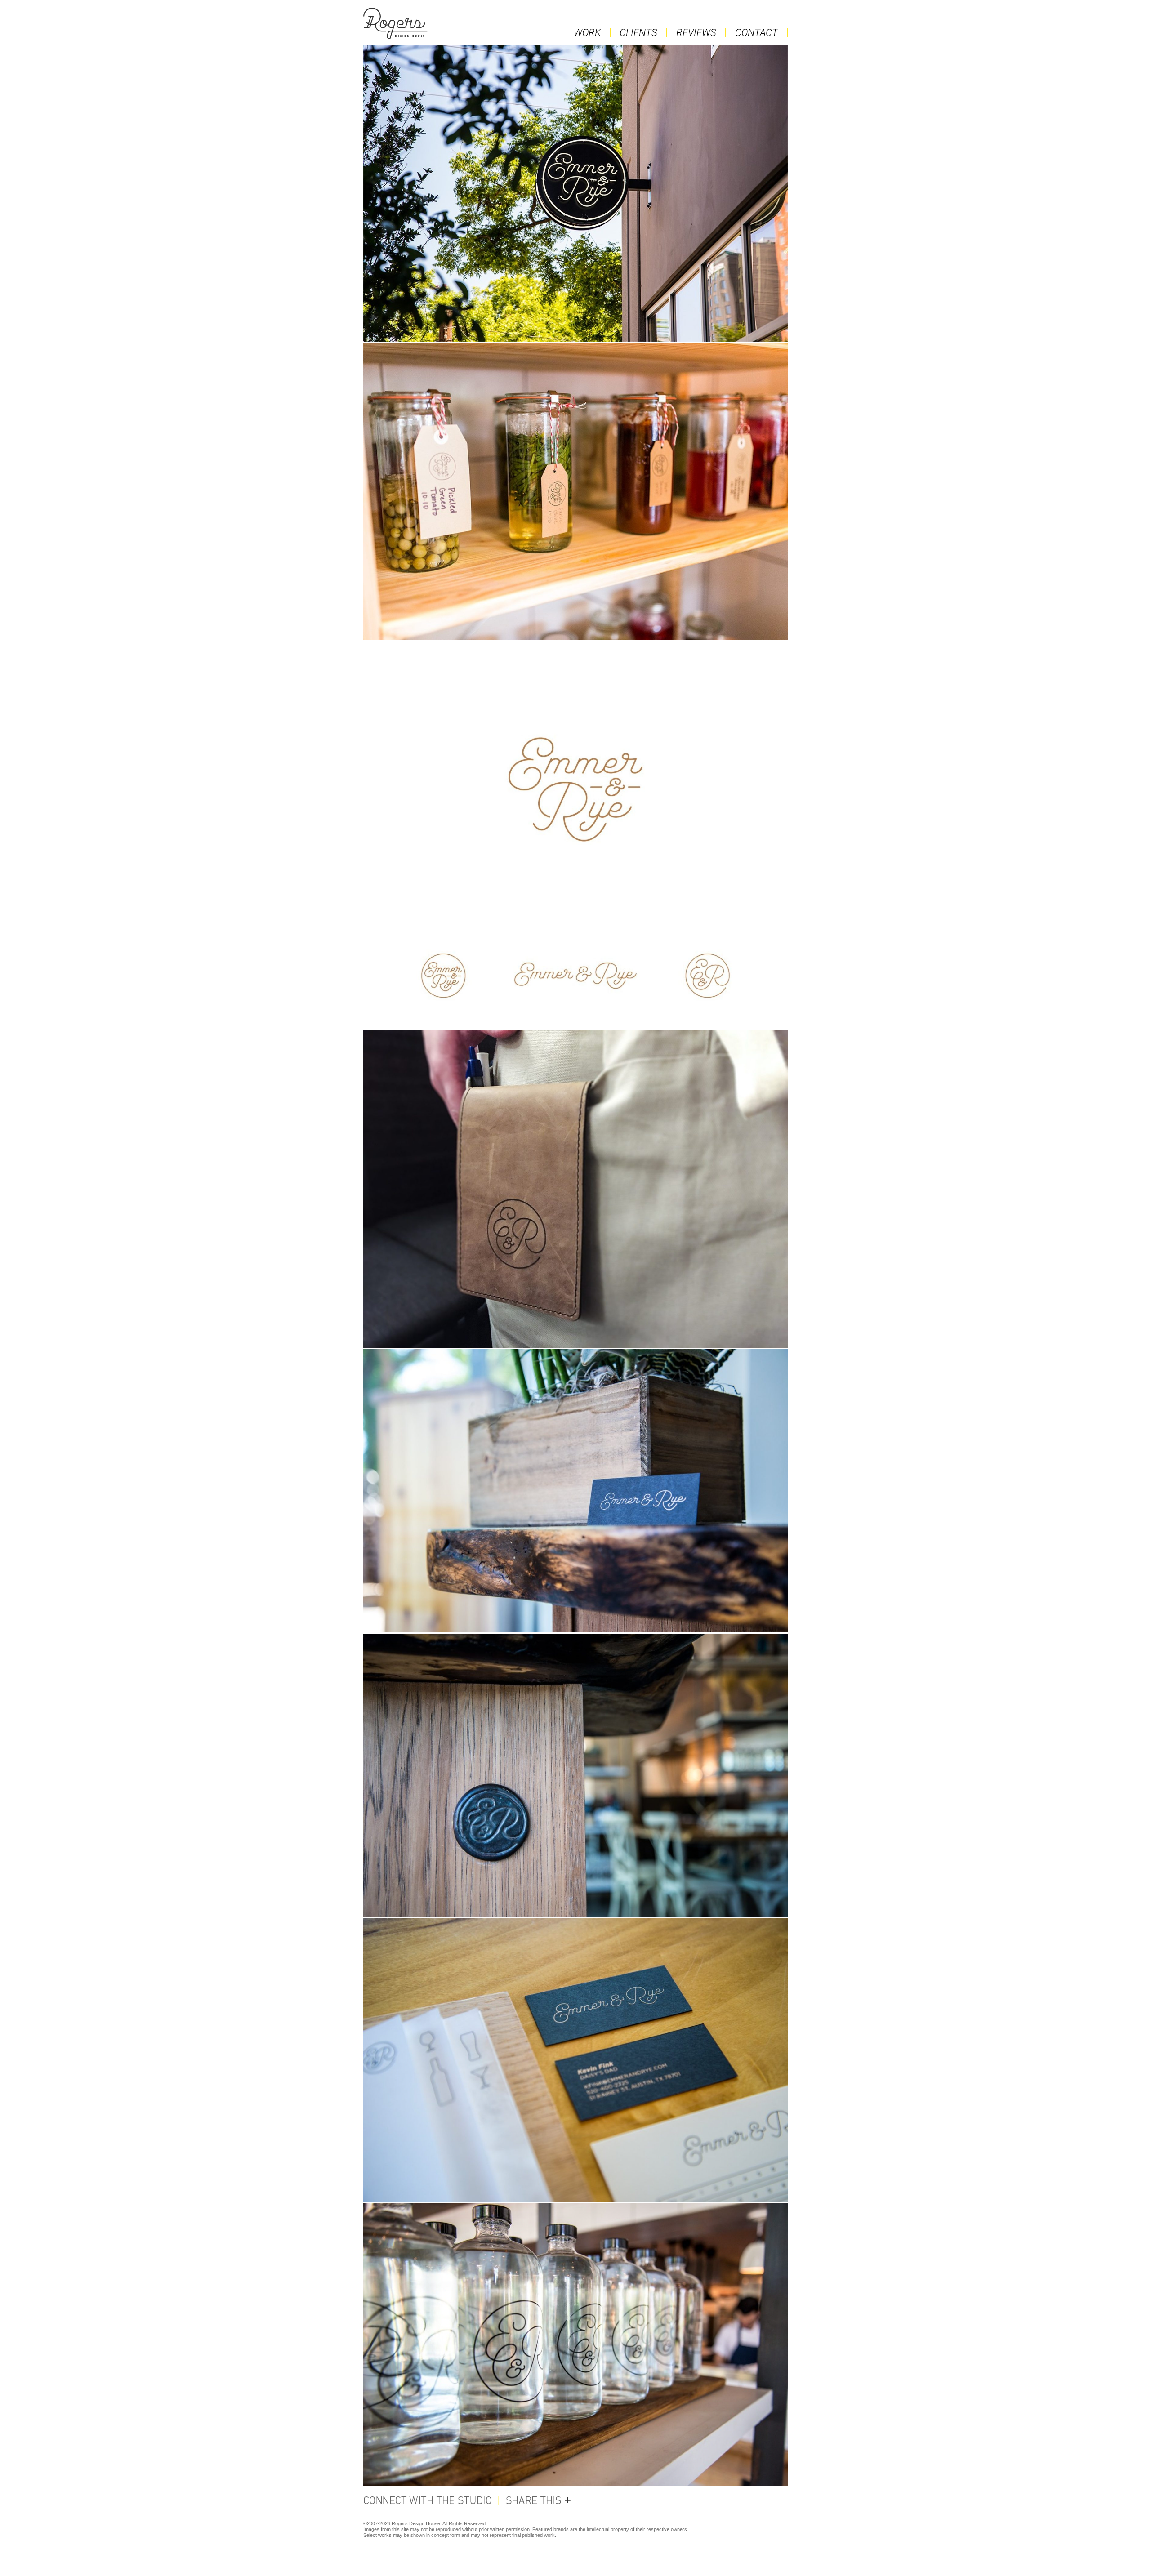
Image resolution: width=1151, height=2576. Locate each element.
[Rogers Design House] (430, 23)
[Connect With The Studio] (431, 2500)
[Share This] (535, 2500)
